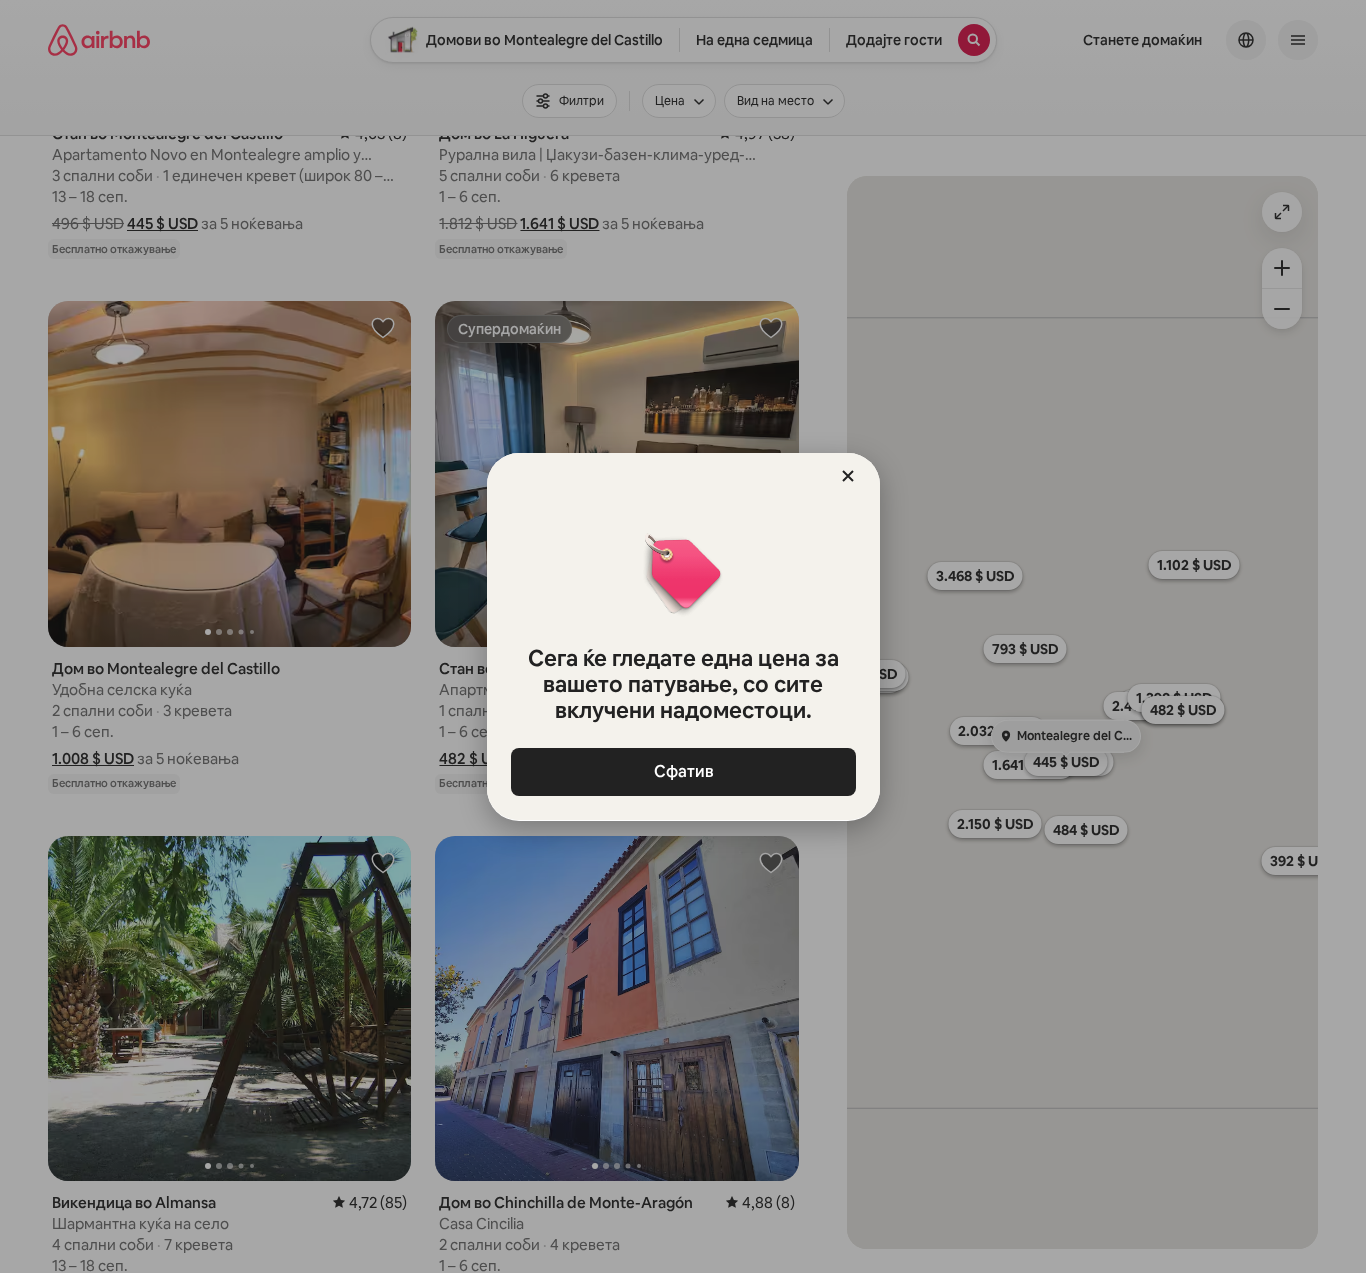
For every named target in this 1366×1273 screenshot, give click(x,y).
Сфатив (683, 771)
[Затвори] (848, 476)
